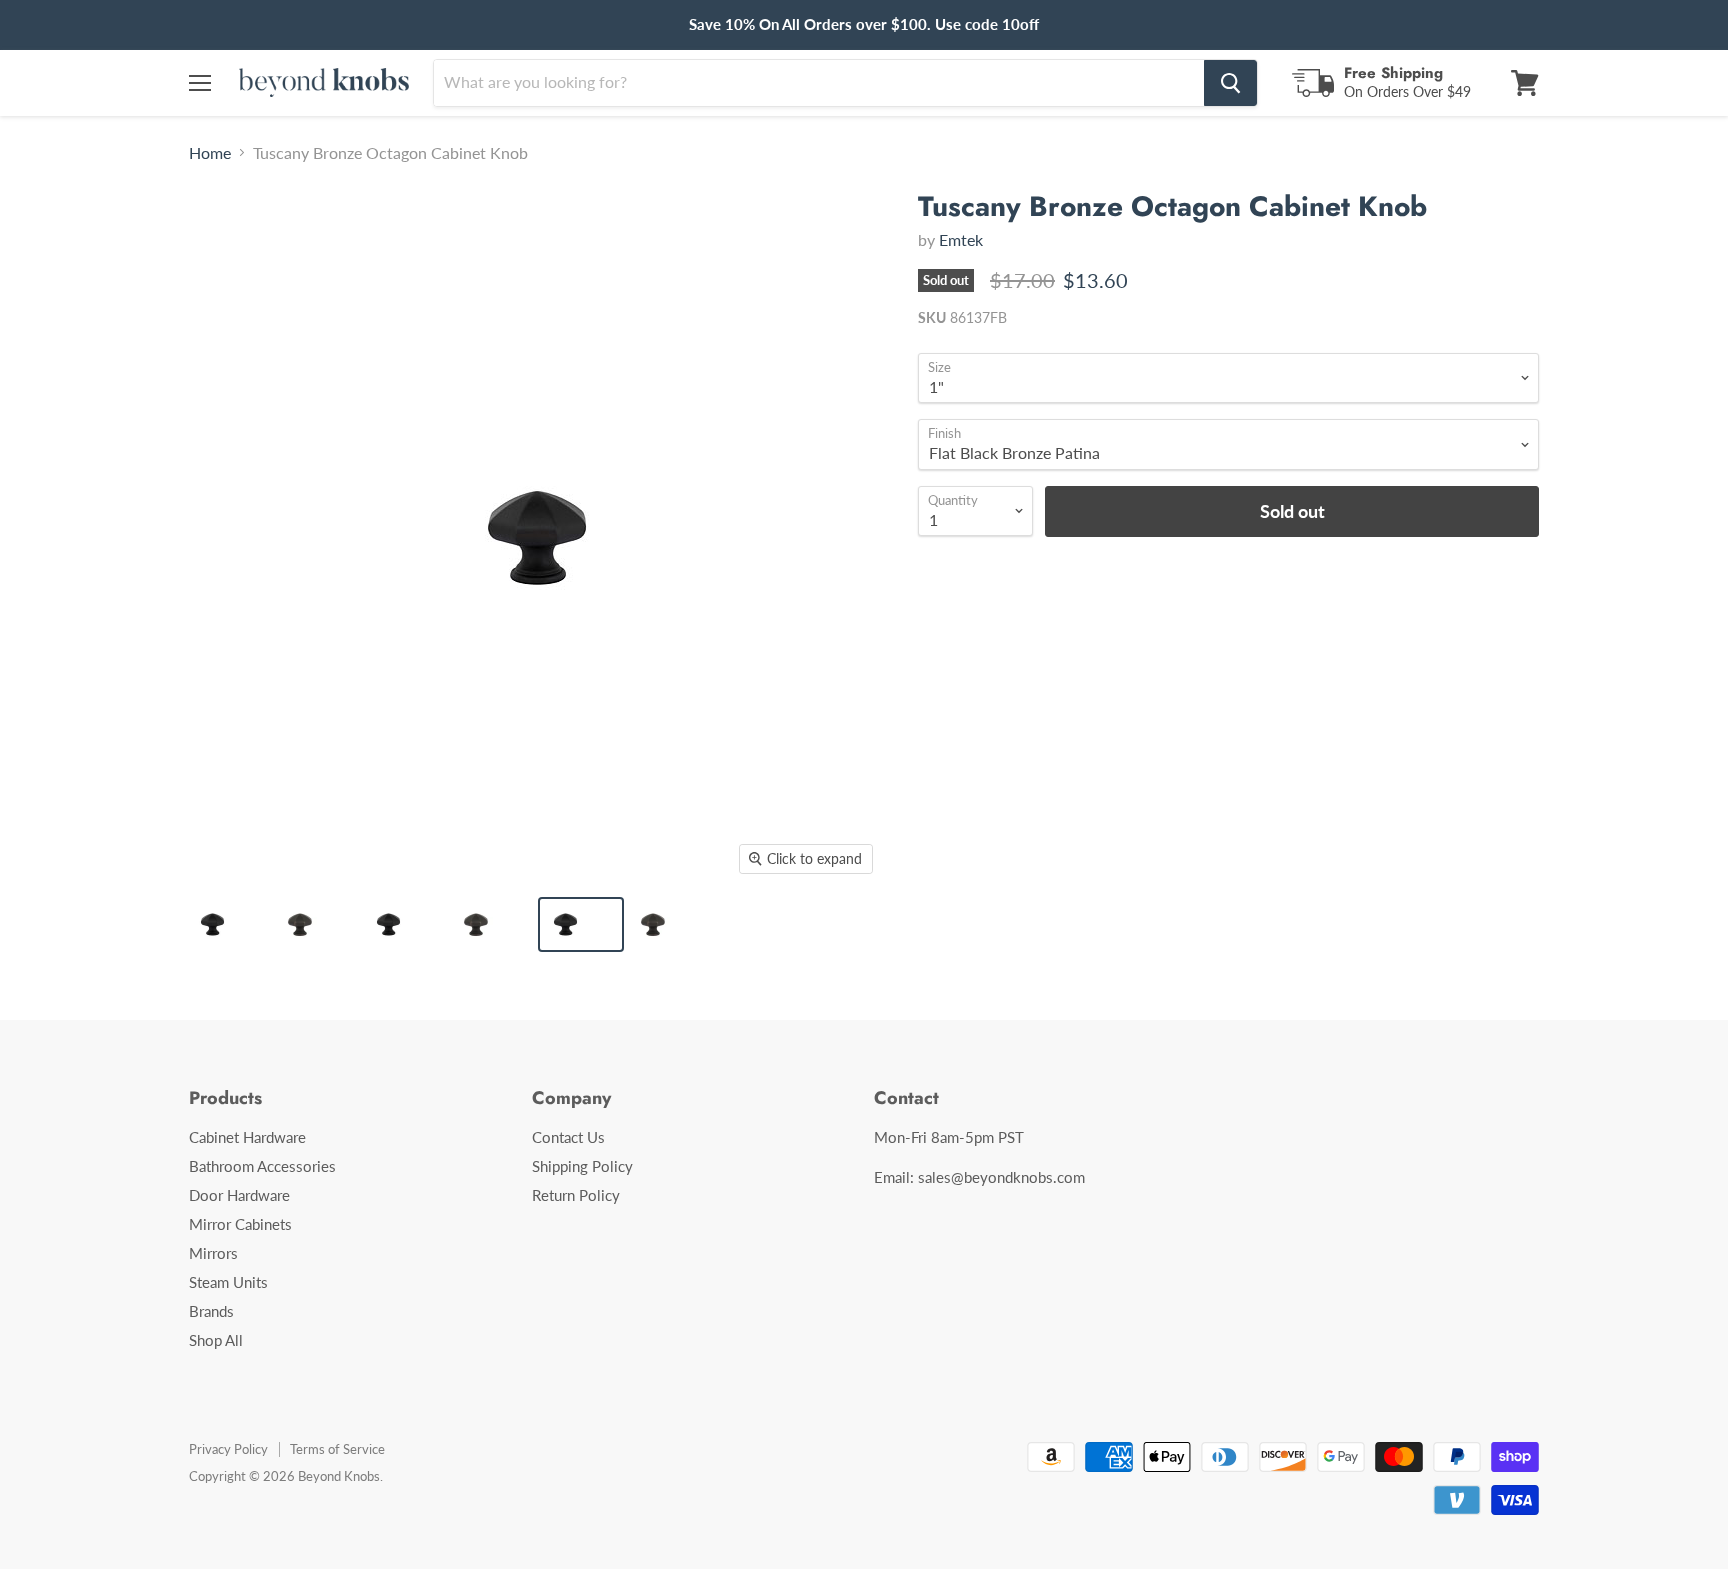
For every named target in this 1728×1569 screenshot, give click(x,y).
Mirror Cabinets (240, 1224)
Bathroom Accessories (262, 1166)
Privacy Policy (228, 1449)
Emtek (961, 239)
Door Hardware (239, 1195)
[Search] (1230, 83)
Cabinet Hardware (247, 1137)
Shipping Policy (582, 1166)
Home (210, 153)
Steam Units (228, 1282)
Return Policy (576, 1195)
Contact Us (568, 1137)
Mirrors (213, 1253)
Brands (211, 1311)
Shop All (216, 1340)
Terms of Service (337, 1449)
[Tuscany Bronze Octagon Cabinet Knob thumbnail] (228, 924)
